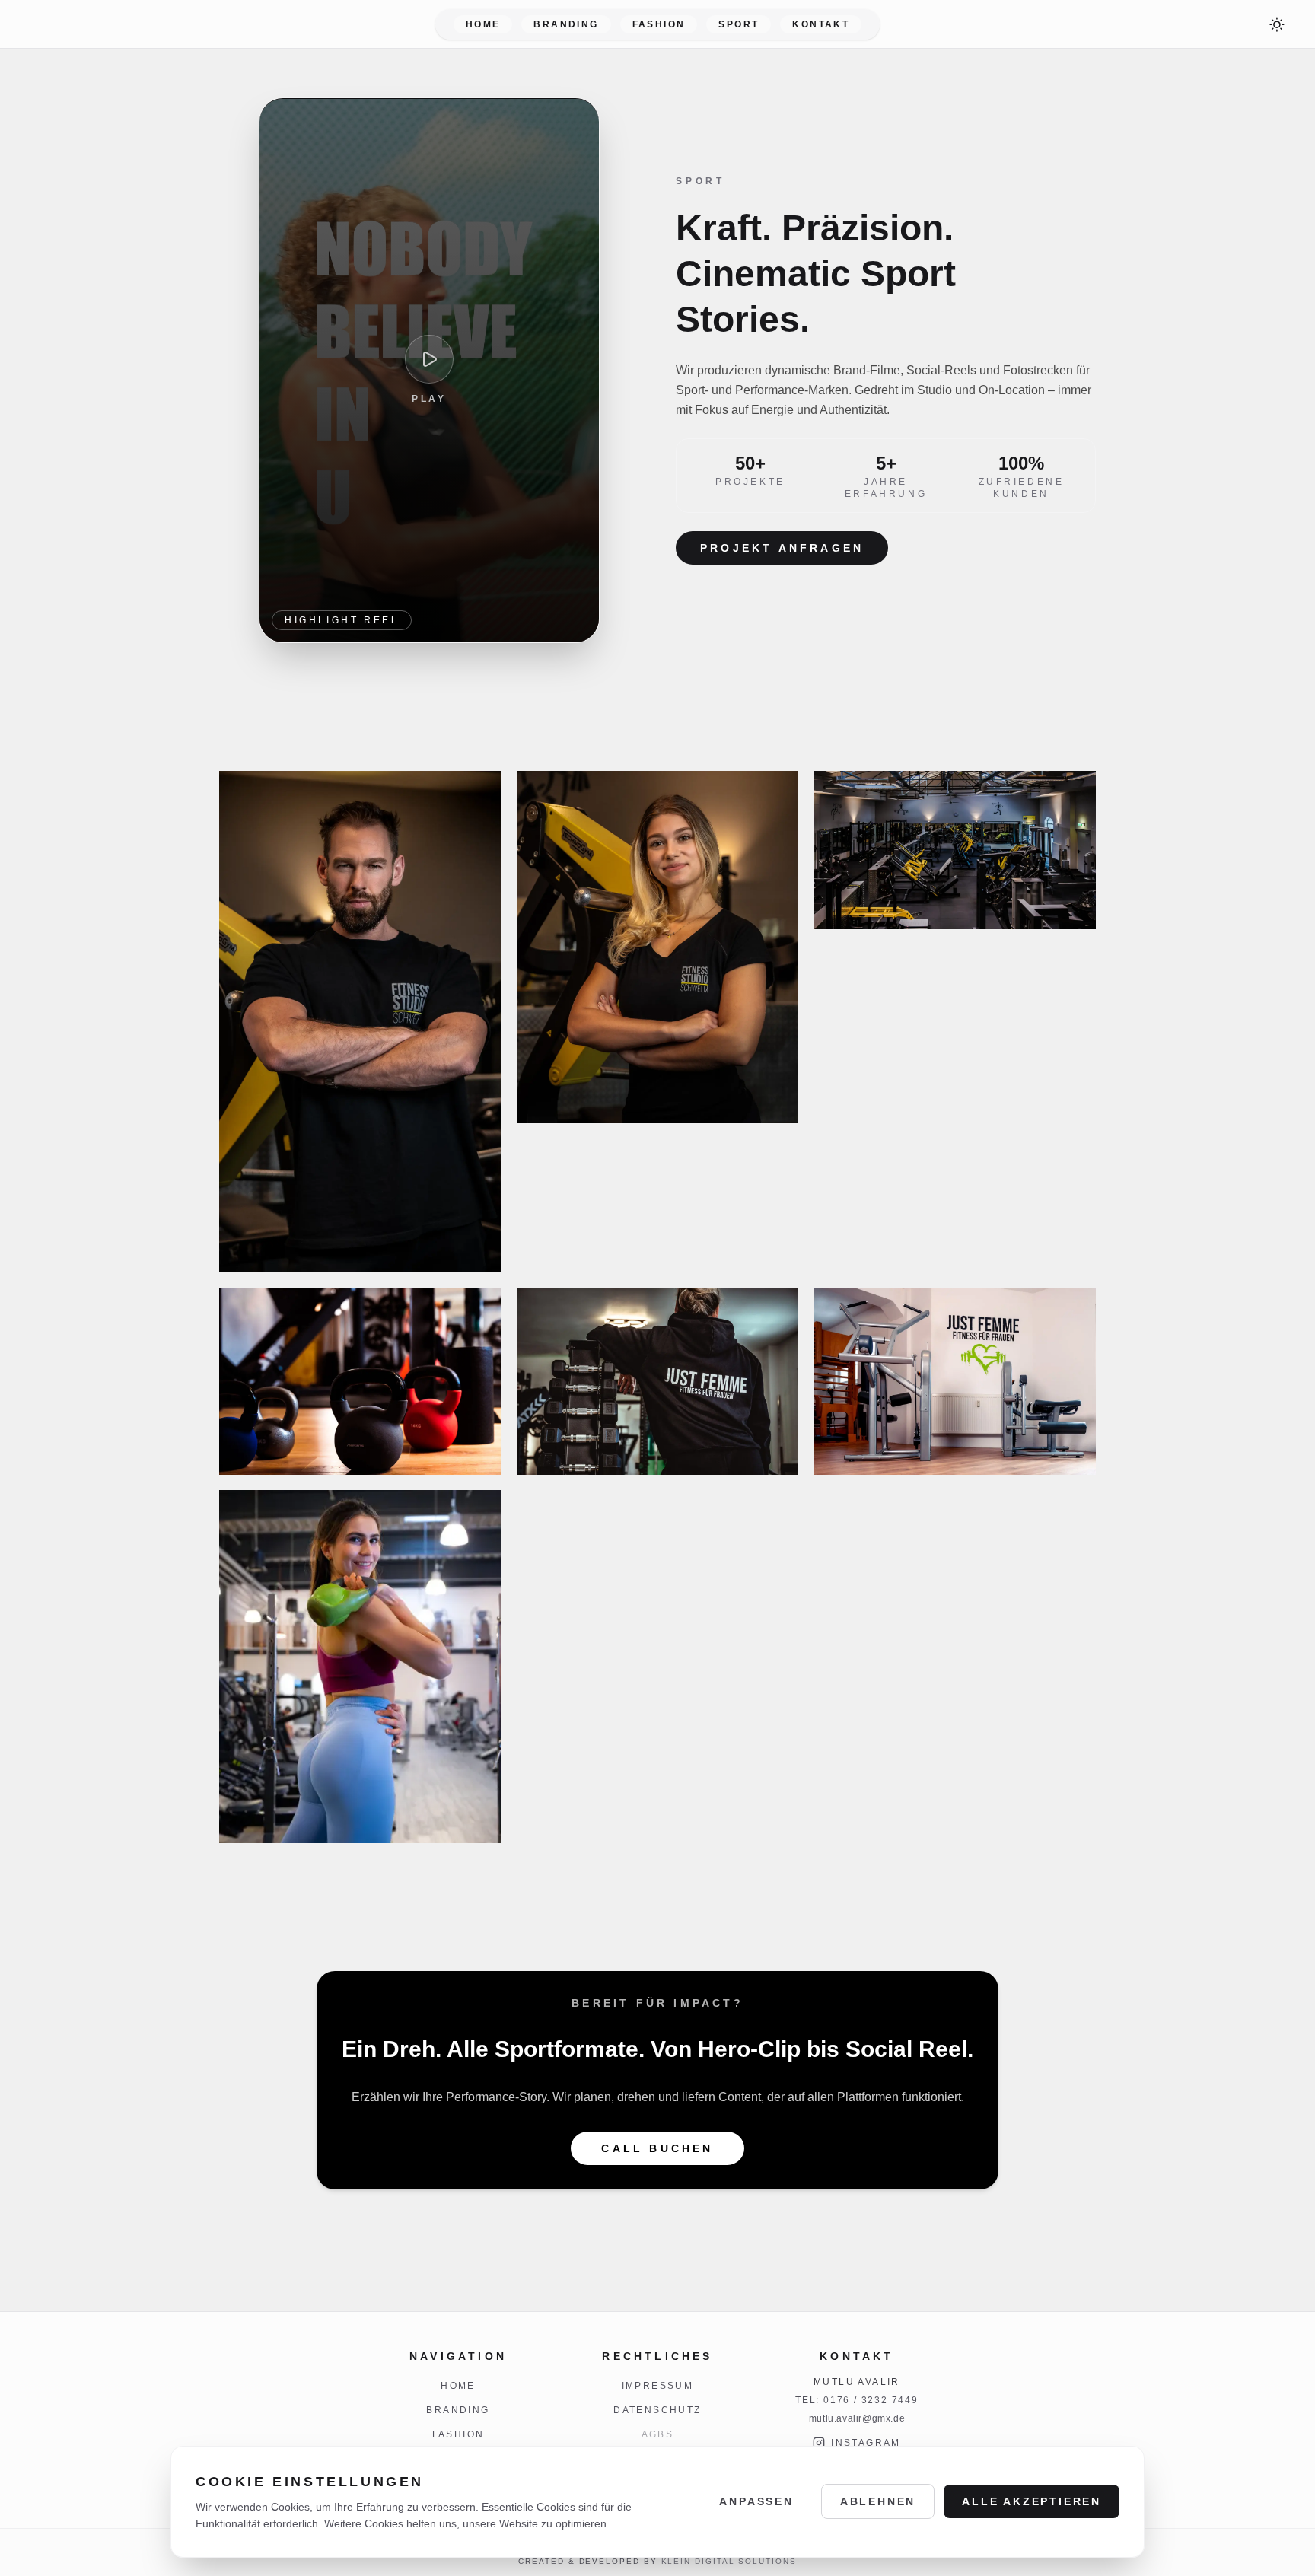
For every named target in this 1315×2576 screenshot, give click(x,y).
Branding (566, 24)
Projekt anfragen (782, 548)
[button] (360, 1022)
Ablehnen (878, 2501)
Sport (739, 24)
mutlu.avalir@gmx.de (857, 2418)
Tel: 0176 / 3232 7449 (857, 2400)
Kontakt (821, 24)
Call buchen (657, 2148)
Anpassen (756, 2501)
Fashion (659, 24)
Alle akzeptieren (1032, 2501)
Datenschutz (657, 2410)
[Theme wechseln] (1277, 24)
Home (483, 24)
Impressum (658, 2386)
